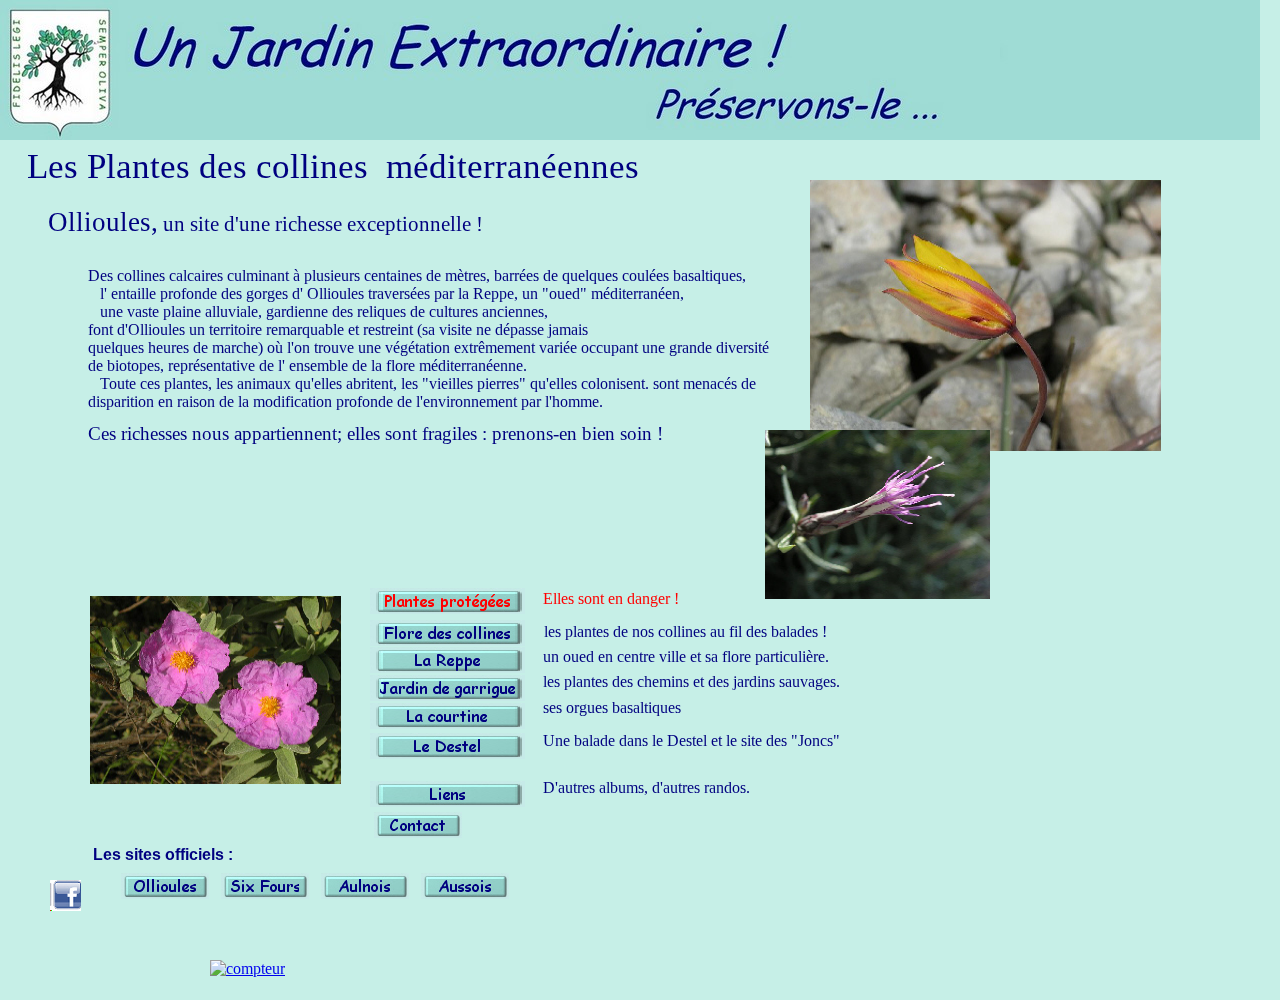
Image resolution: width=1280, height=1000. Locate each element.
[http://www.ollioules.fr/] (165, 893)
